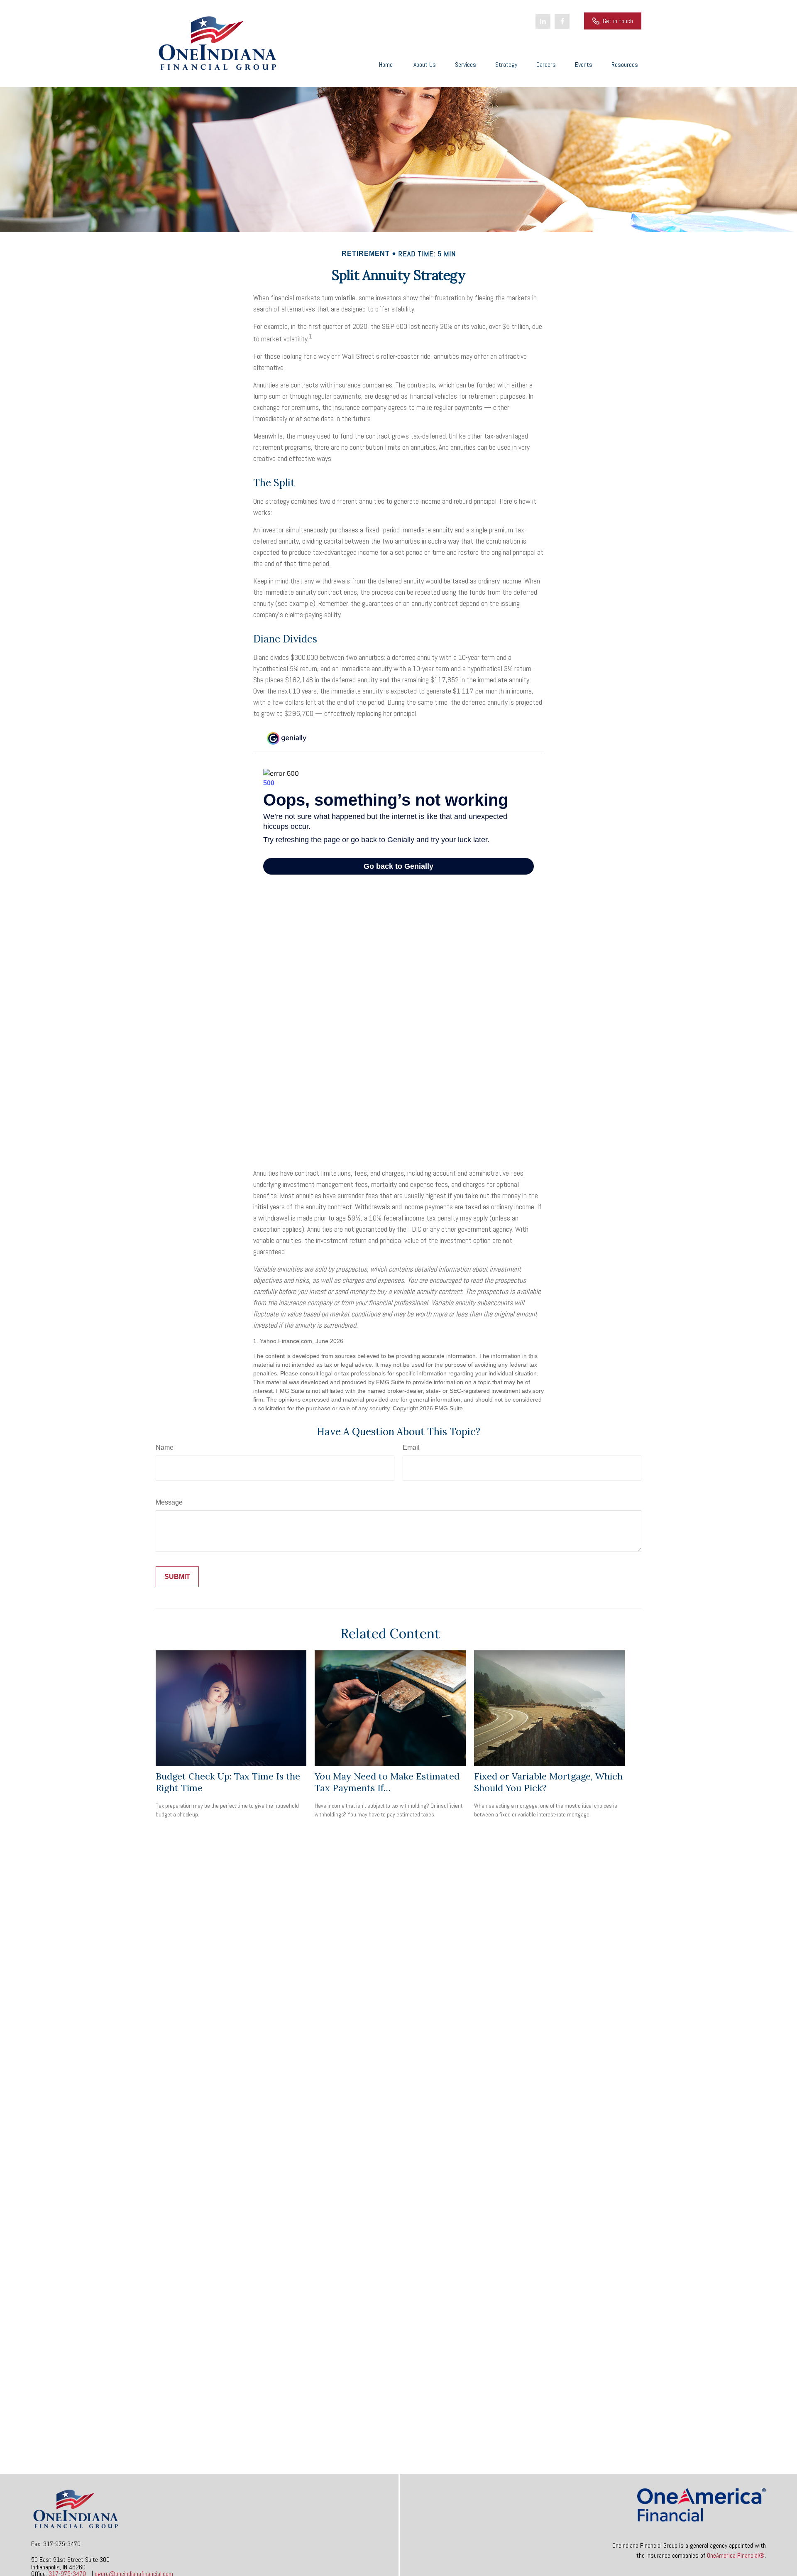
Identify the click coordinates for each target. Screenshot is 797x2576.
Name (165, 1447)
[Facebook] (562, 21)
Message (169, 1502)
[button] (386, 64)
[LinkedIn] (543, 21)
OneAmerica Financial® (736, 2555)
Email (411, 1447)
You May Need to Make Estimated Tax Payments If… (387, 1782)
